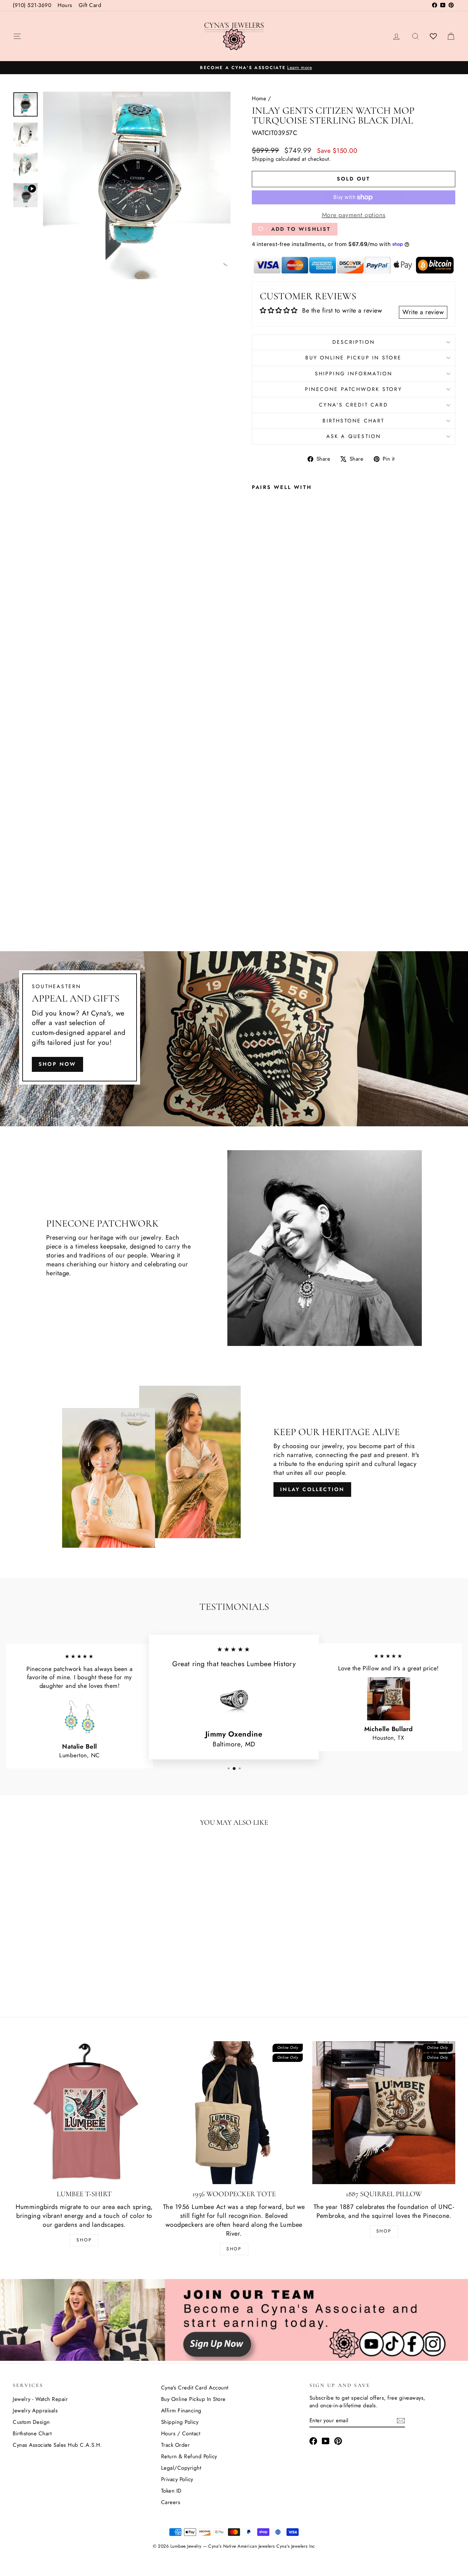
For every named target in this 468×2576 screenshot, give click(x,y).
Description (354, 342)
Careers (171, 2502)
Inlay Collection (312, 1489)
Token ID (171, 2491)
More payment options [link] (354, 215)
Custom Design (31, 2422)
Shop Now (57, 1064)
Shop (84, 2240)
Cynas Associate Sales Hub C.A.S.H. (57, 2445)
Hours (65, 5)
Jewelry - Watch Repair (40, 2399)
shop (384, 2231)
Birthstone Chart (353, 421)
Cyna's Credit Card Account (195, 2388)
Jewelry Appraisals (35, 2410)
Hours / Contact (181, 2433)
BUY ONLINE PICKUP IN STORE (353, 358)
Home (259, 98)
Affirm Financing (181, 2410)
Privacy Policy (177, 2479)
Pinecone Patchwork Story (354, 389)
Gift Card (90, 5)
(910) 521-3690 (32, 5)
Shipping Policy (180, 2422)
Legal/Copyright (181, 2468)
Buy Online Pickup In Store (193, 2399)
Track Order (176, 2445)
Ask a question (354, 436)
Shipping (263, 159)
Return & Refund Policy (189, 2456)
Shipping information (354, 374)
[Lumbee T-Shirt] (84, 2113)
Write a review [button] (423, 312)
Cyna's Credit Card (354, 405)
